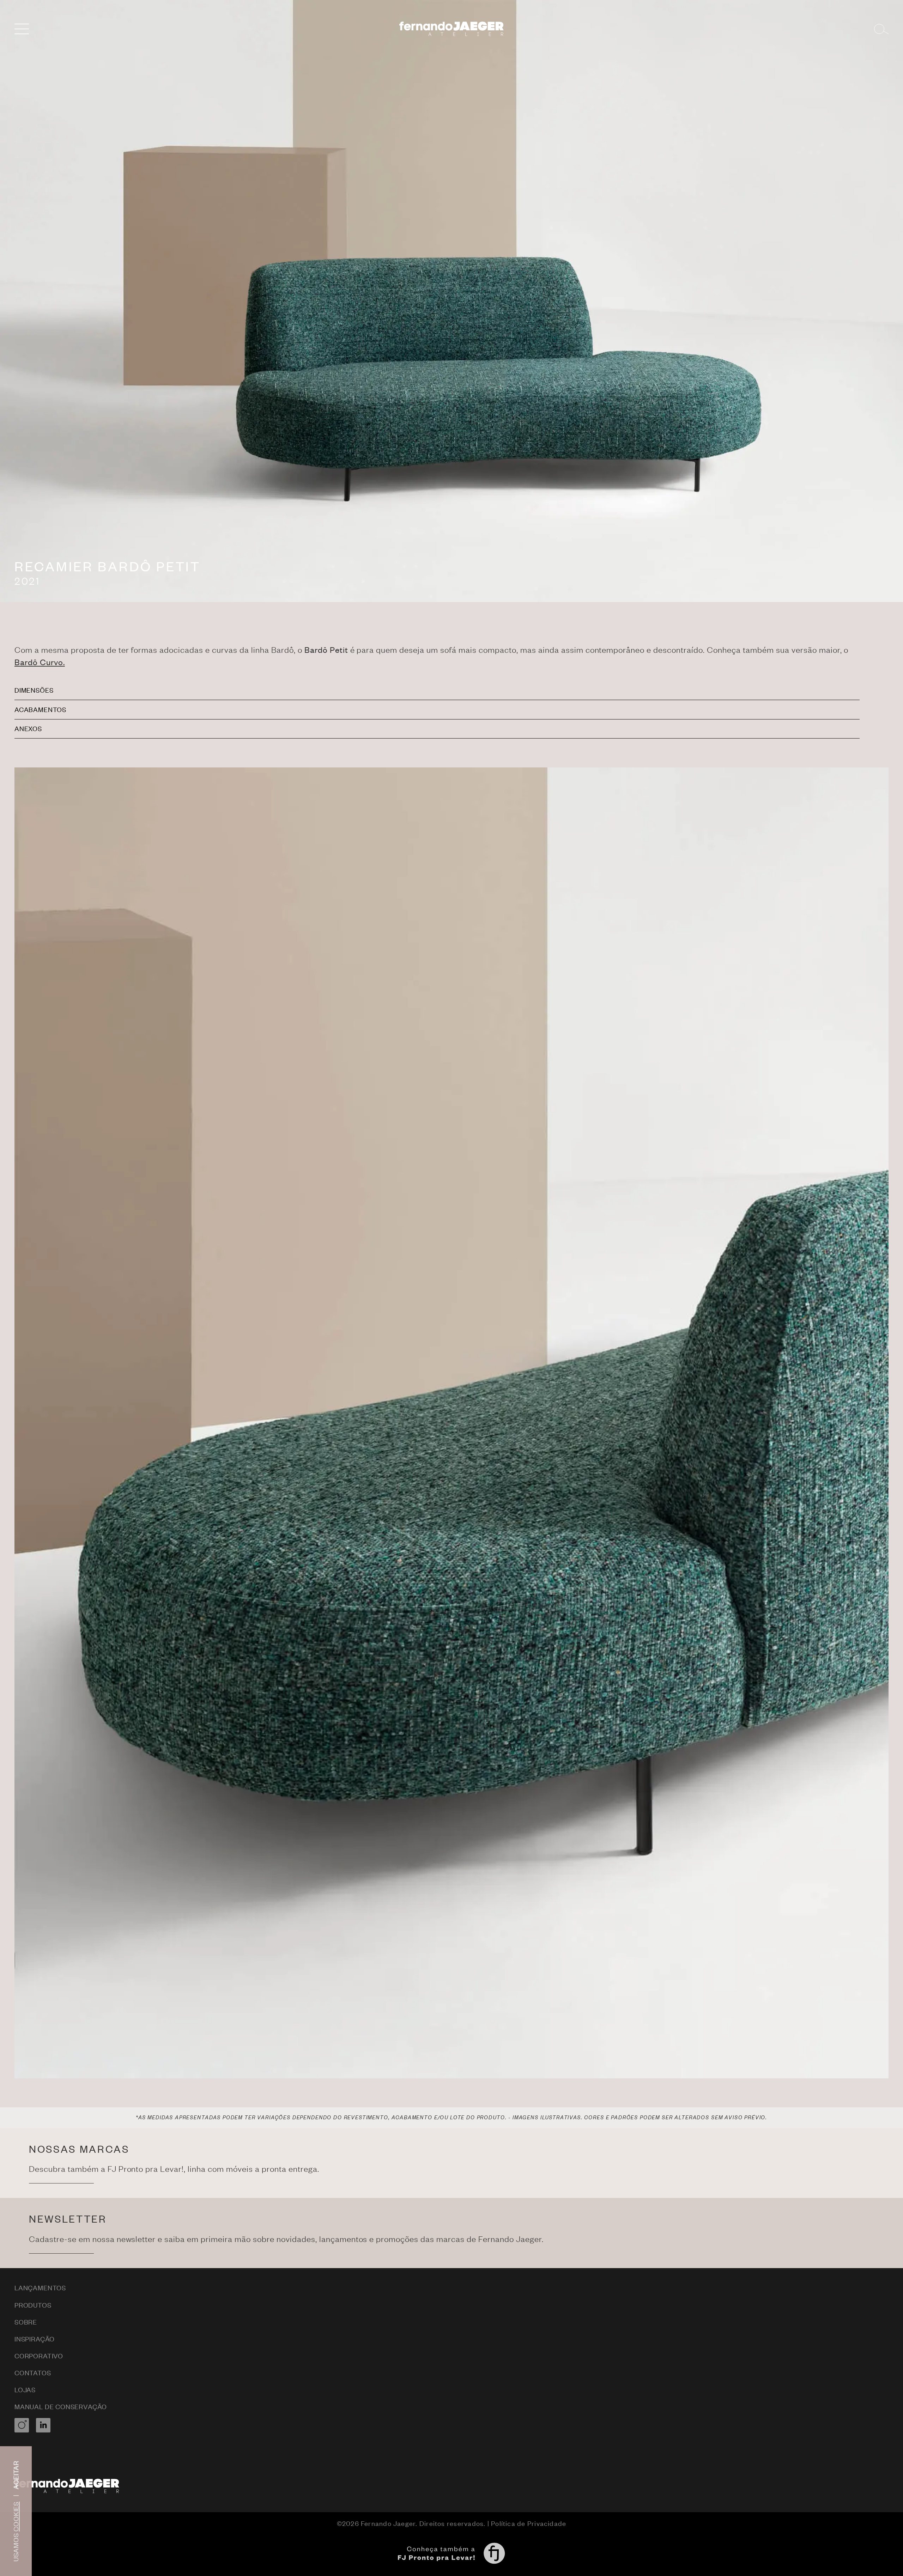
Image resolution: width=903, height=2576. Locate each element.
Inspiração (35, 2339)
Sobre (26, 2322)
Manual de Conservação (61, 2407)
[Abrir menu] (22, 29)
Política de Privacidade (529, 2523)
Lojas (25, 2390)
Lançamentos (40, 2288)
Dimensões (34, 690)
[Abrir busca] (881, 29)
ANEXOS (28, 728)
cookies (16, 2517)
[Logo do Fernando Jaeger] (452, 29)
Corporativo (39, 2356)
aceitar (16, 2475)
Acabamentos (40, 709)
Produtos (33, 2305)
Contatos (33, 2373)
